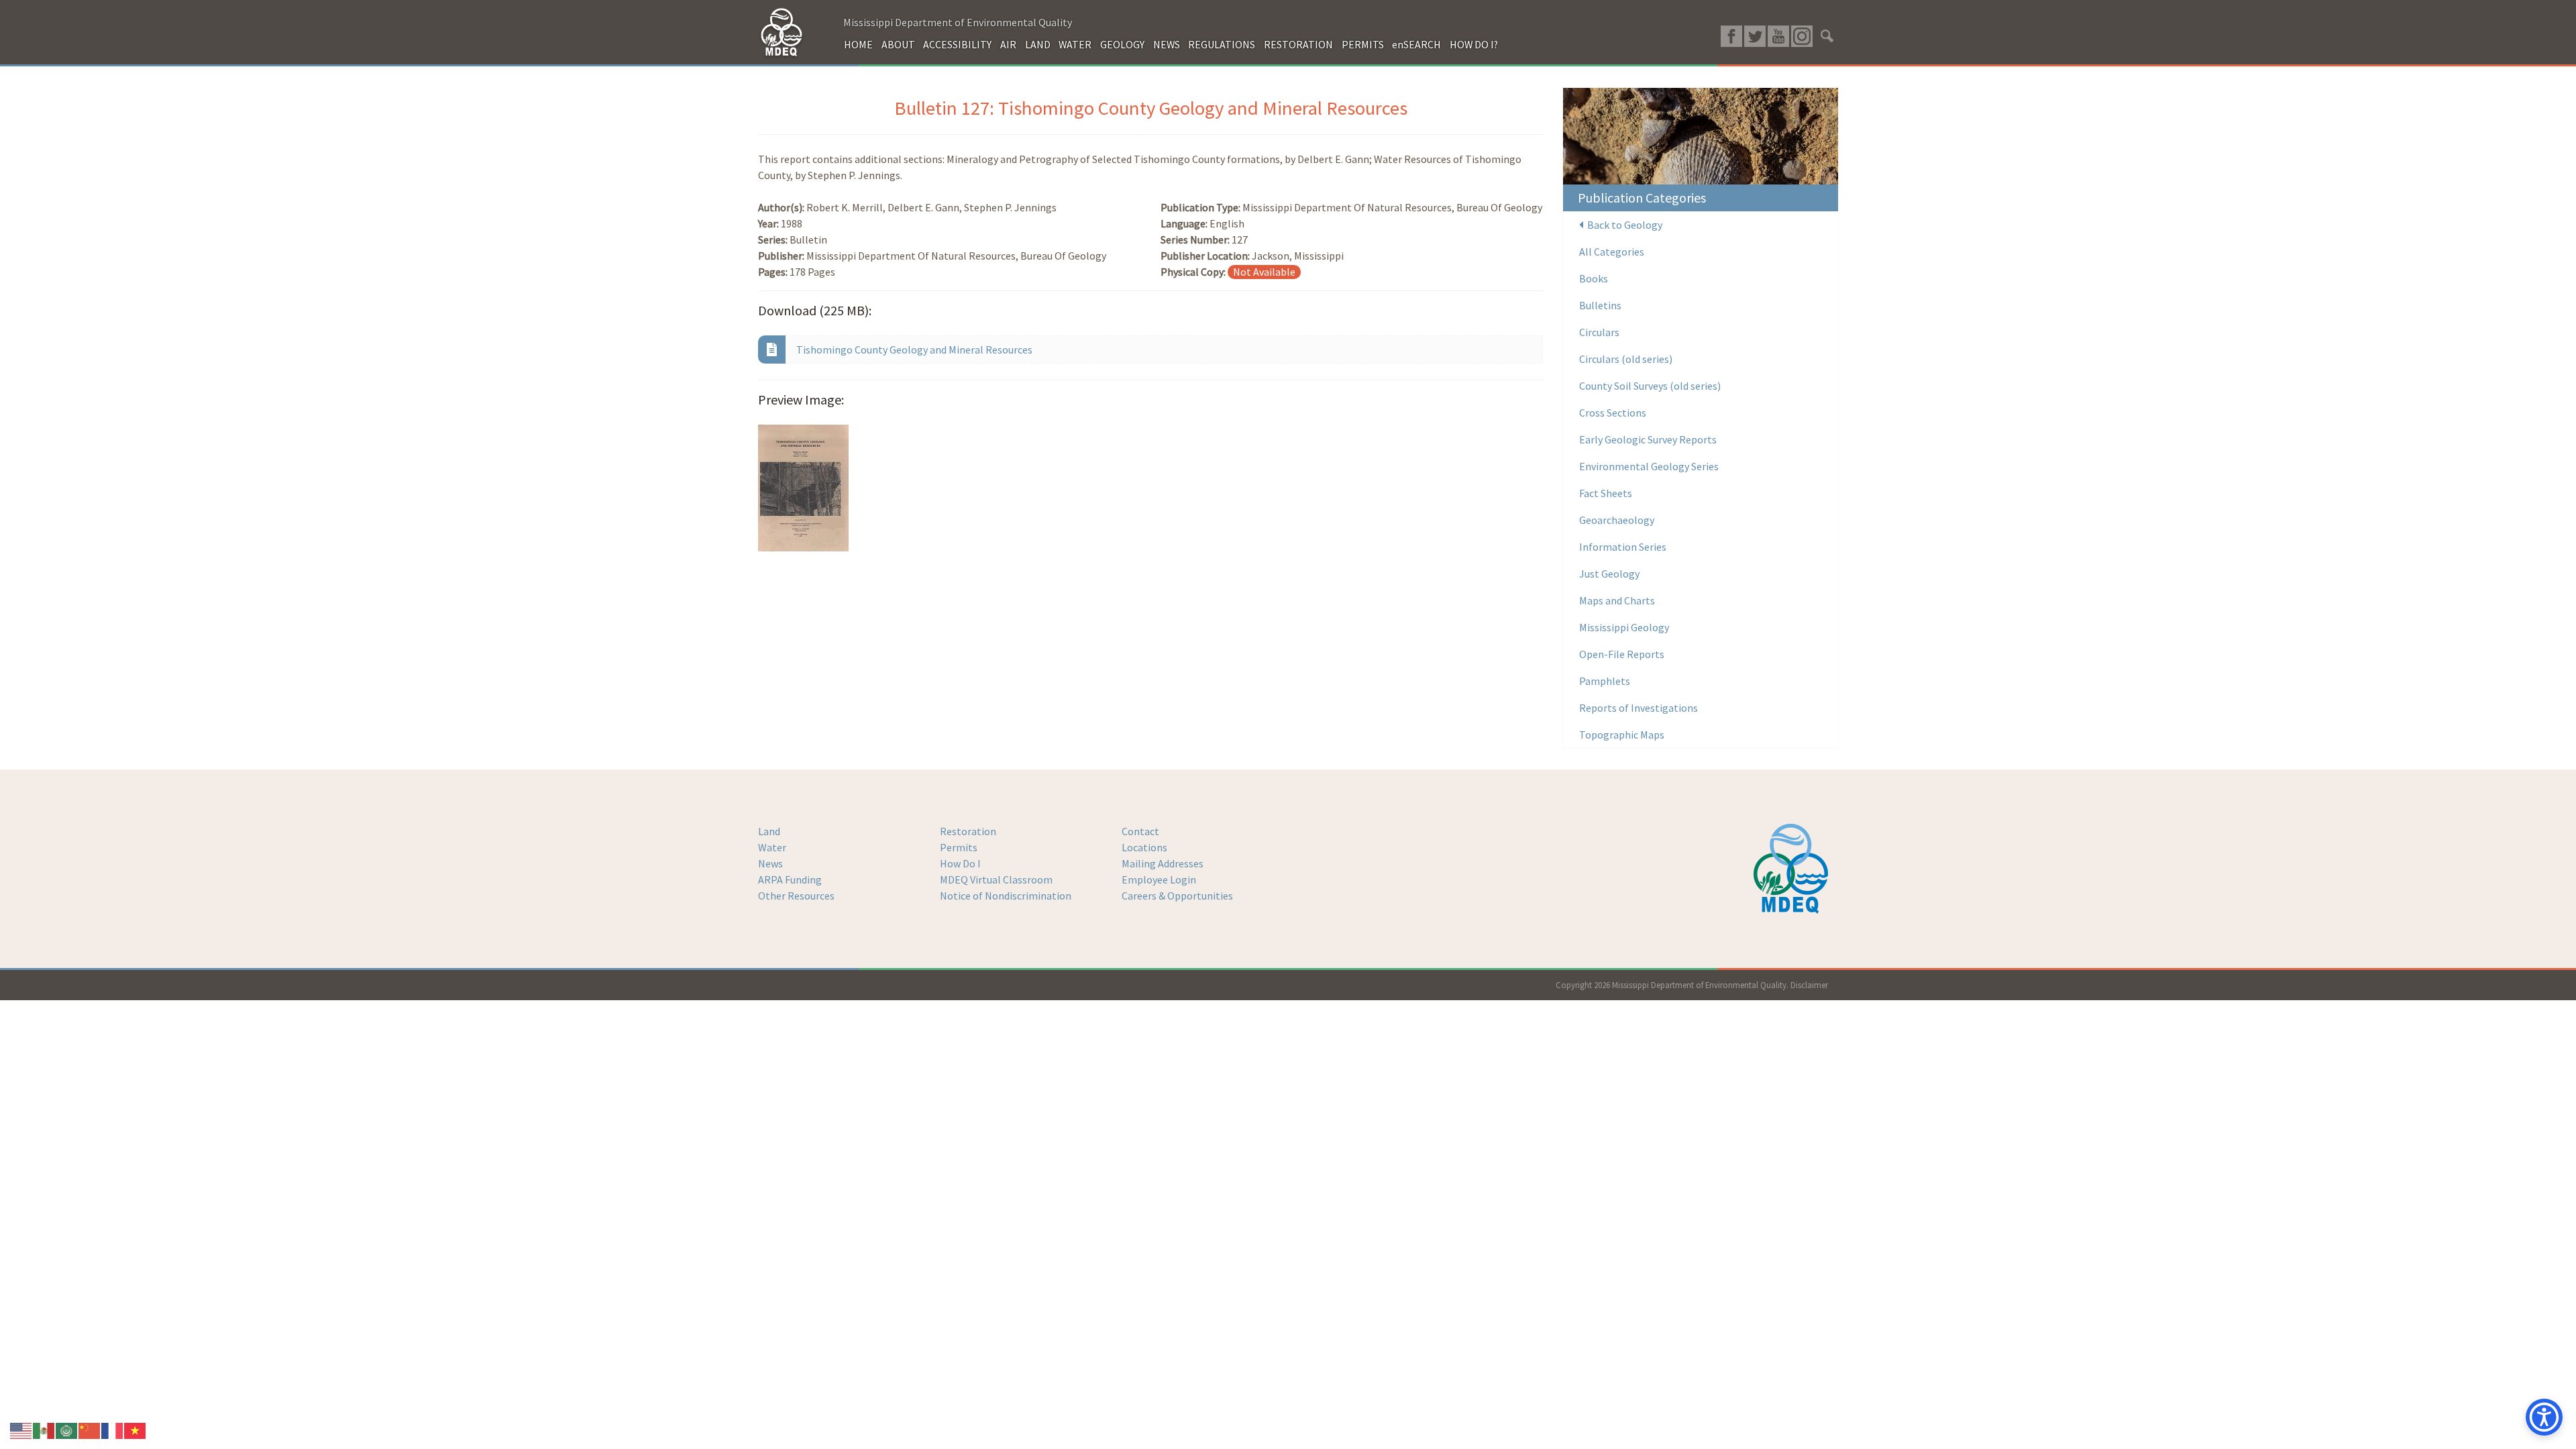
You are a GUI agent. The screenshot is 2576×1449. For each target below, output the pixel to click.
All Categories (1612, 252)
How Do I (960, 863)
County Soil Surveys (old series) (1650, 386)
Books (1594, 278)
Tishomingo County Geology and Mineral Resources (914, 350)
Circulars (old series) (1626, 359)
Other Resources (796, 896)
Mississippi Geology (1624, 627)
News (770, 863)
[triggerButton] (2544, 1417)
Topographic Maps (1622, 735)
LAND (1038, 44)
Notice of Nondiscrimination (1006, 896)
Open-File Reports (1622, 654)
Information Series (1623, 547)
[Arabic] (67, 1430)
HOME (858, 44)
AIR (1008, 44)
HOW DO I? (1474, 44)
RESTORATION (1298, 44)
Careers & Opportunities (1177, 896)
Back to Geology (1623, 225)
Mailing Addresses (1163, 863)
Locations (1144, 847)
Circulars (1599, 332)
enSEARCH (1416, 44)
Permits (959, 847)
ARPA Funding (790, 879)
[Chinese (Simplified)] (90, 1430)
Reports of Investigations (1639, 708)
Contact (1140, 831)
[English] (21, 1430)
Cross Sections (1613, 413)
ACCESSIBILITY (957, 44)
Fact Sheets (1606, 493)
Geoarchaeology (1617, 520)
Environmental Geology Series (1649, 466)
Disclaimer (1809, 985)
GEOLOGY (1122, 44)
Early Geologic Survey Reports (1648, 439)
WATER (1075, 44)
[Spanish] (44, 1430)
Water (772, 847)
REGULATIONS (1222, 44)
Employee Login (1159, 879)
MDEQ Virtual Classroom (996, 879)
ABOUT (898, 44)
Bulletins (1600, 305)
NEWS (1167, 44)
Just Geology (1609, 574)
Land (769, 831)
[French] (113, 1430)
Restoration (968, 831)
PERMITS (1363, 44)
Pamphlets (1605, 681)
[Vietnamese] (136, 1430)
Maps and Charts (1617, 600)
